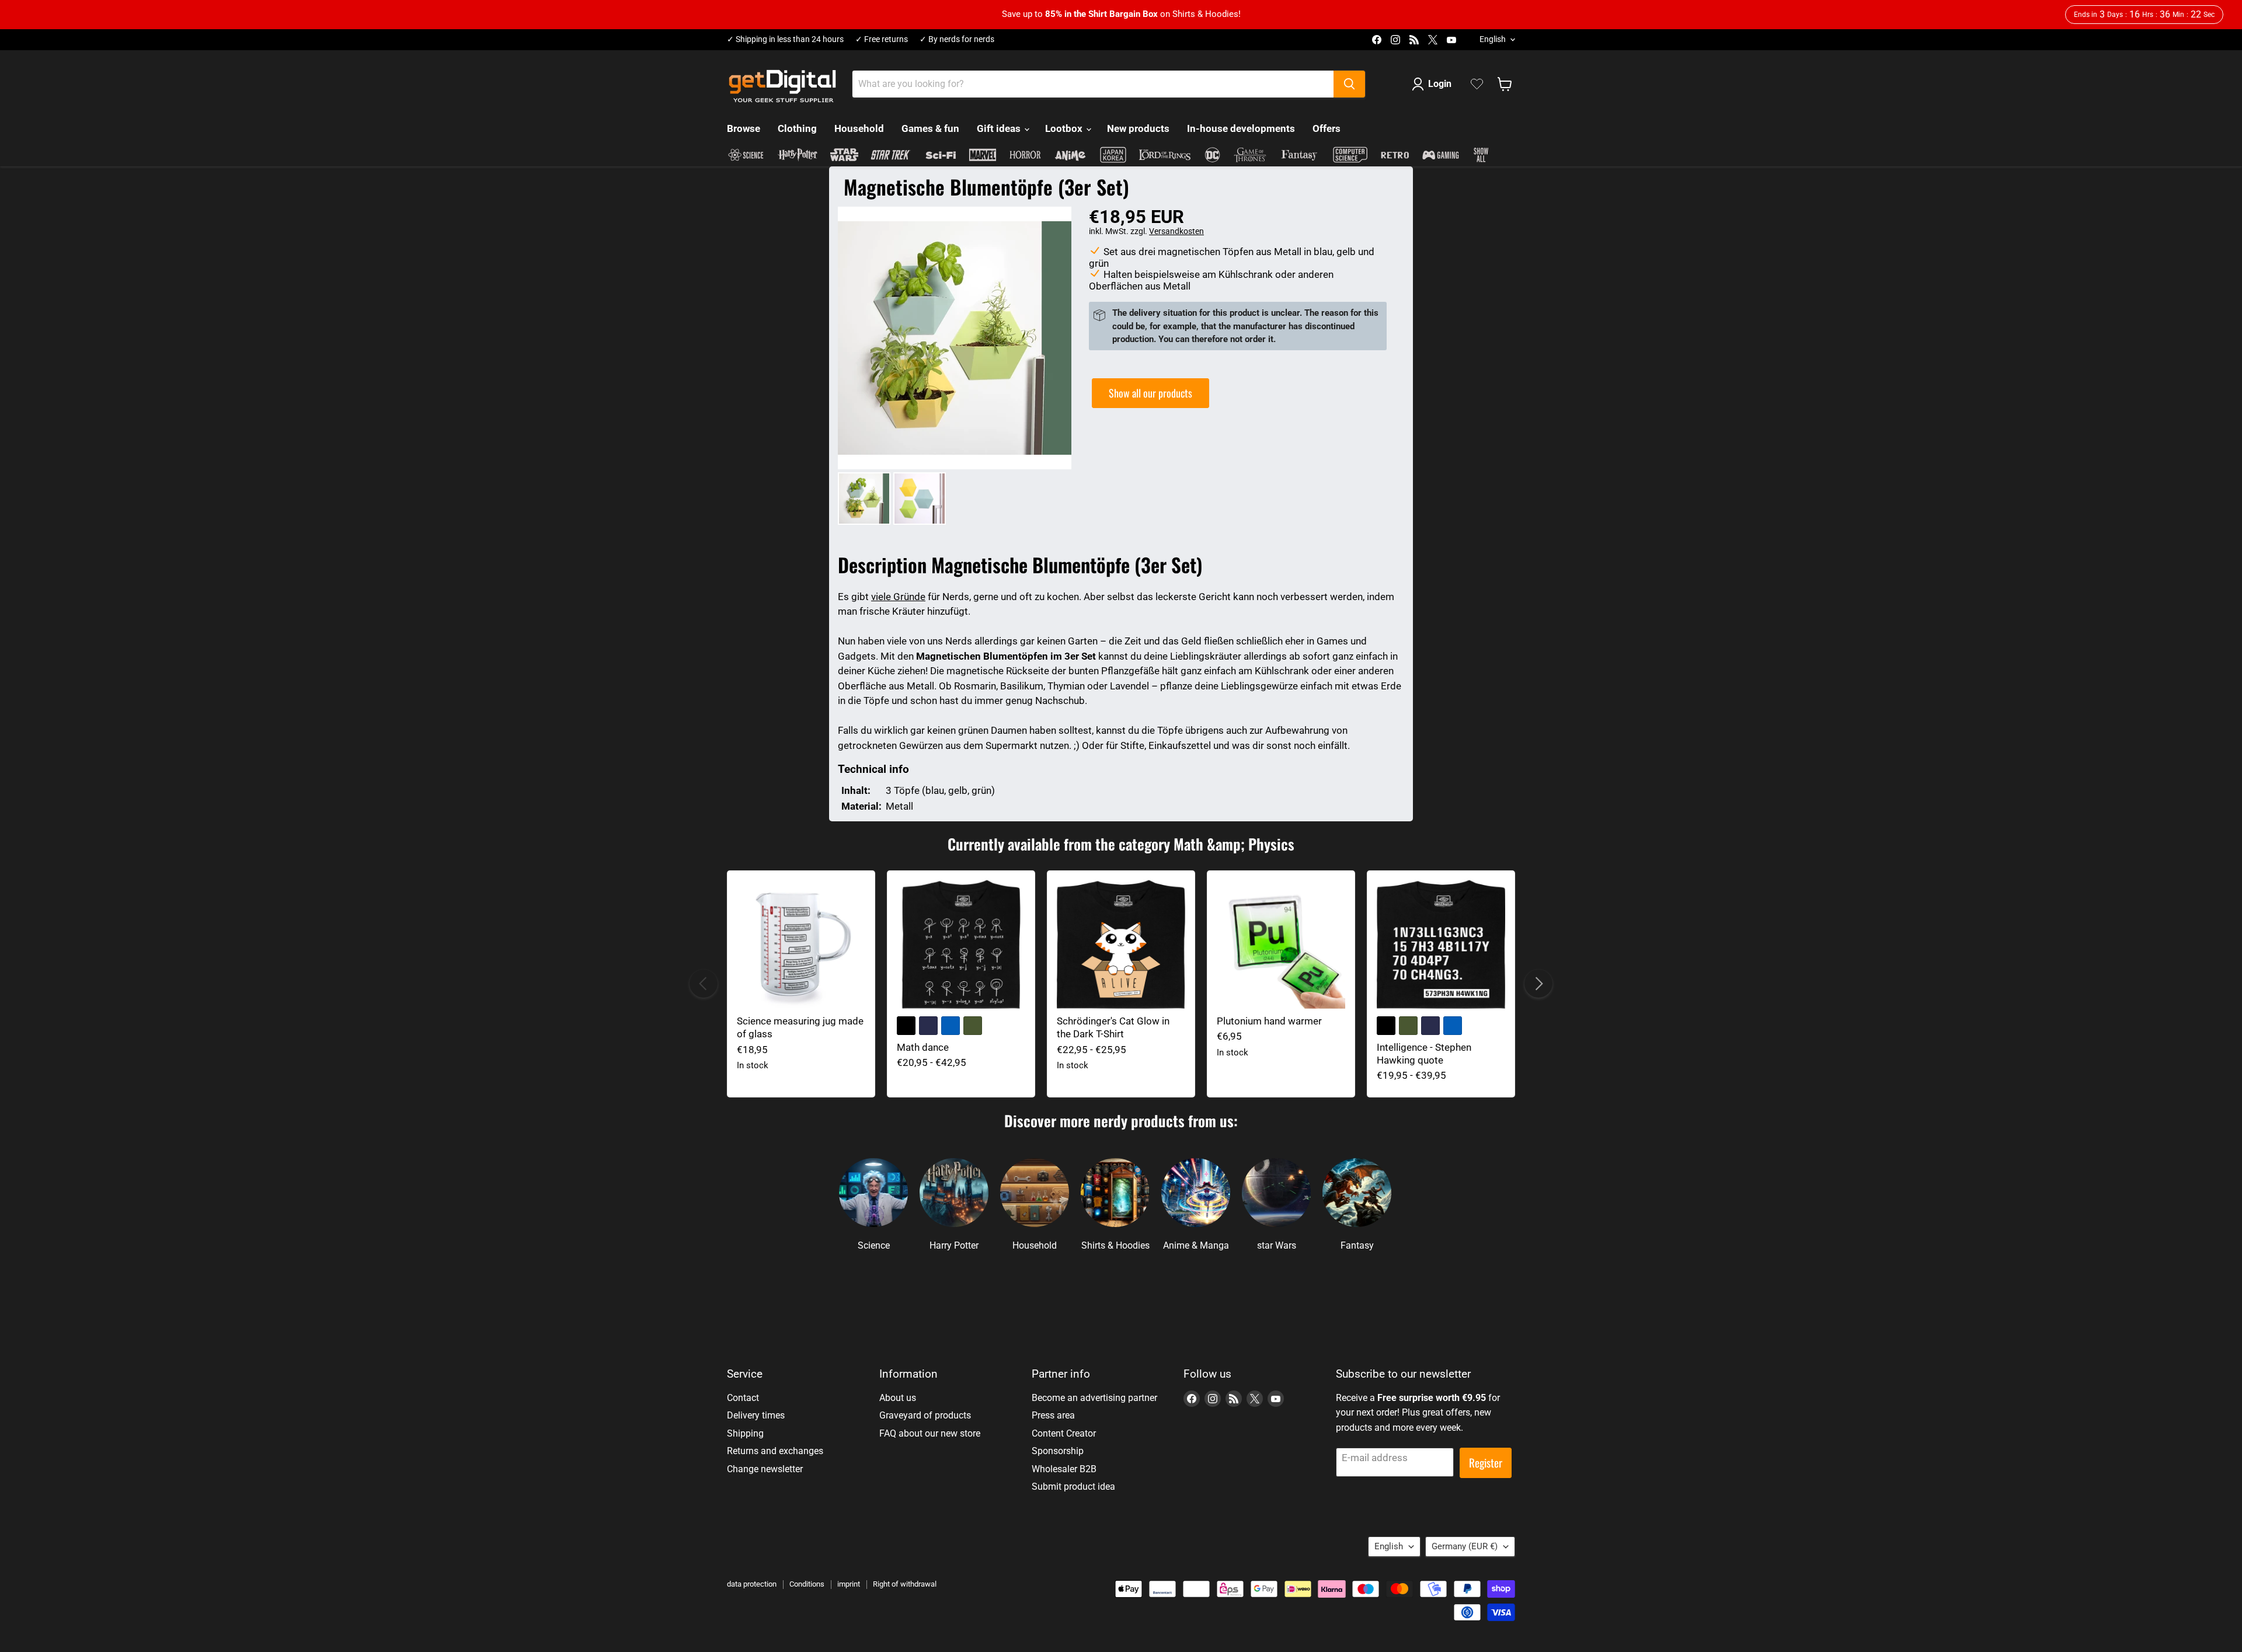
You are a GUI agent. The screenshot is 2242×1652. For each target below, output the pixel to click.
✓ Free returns (882, 39)
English (1493, 39)
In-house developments (1241, 128)
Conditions (807, 1584)
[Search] (1349, 84)
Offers (1327, 128)
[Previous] (704, 984)
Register (1486, 1463)
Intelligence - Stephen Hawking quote (1424, 1054)
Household (859, 128)
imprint (849, 1584)
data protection (752, 1584)
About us (898, 1398)
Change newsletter (765, 1469)
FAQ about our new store (930, 1433)
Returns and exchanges (775, 1451)
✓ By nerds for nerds (957, 39)
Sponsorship (1058, 1451)
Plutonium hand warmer (1269, 1021)
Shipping (745, 1433)
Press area (1053, 1415)
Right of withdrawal (905, 1584)
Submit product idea (1073, 1487)
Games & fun (930, 128)
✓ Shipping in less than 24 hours (785, 39)
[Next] (1538, 984)
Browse (744, 128)
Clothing (797, 128)
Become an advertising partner (1094, 1398)
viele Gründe (898, 597)
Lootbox (1065, 128)
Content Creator (1064, 1433)
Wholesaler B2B (1064, 1469)
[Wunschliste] (1477, 84)
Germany (1465, 1546)
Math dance (923, 1047)
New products (1138, 128)
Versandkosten (1176, 231)
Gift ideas (1000, 128)
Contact (743, 1398)
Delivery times (756, 1415)
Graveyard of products (925, 1415)
